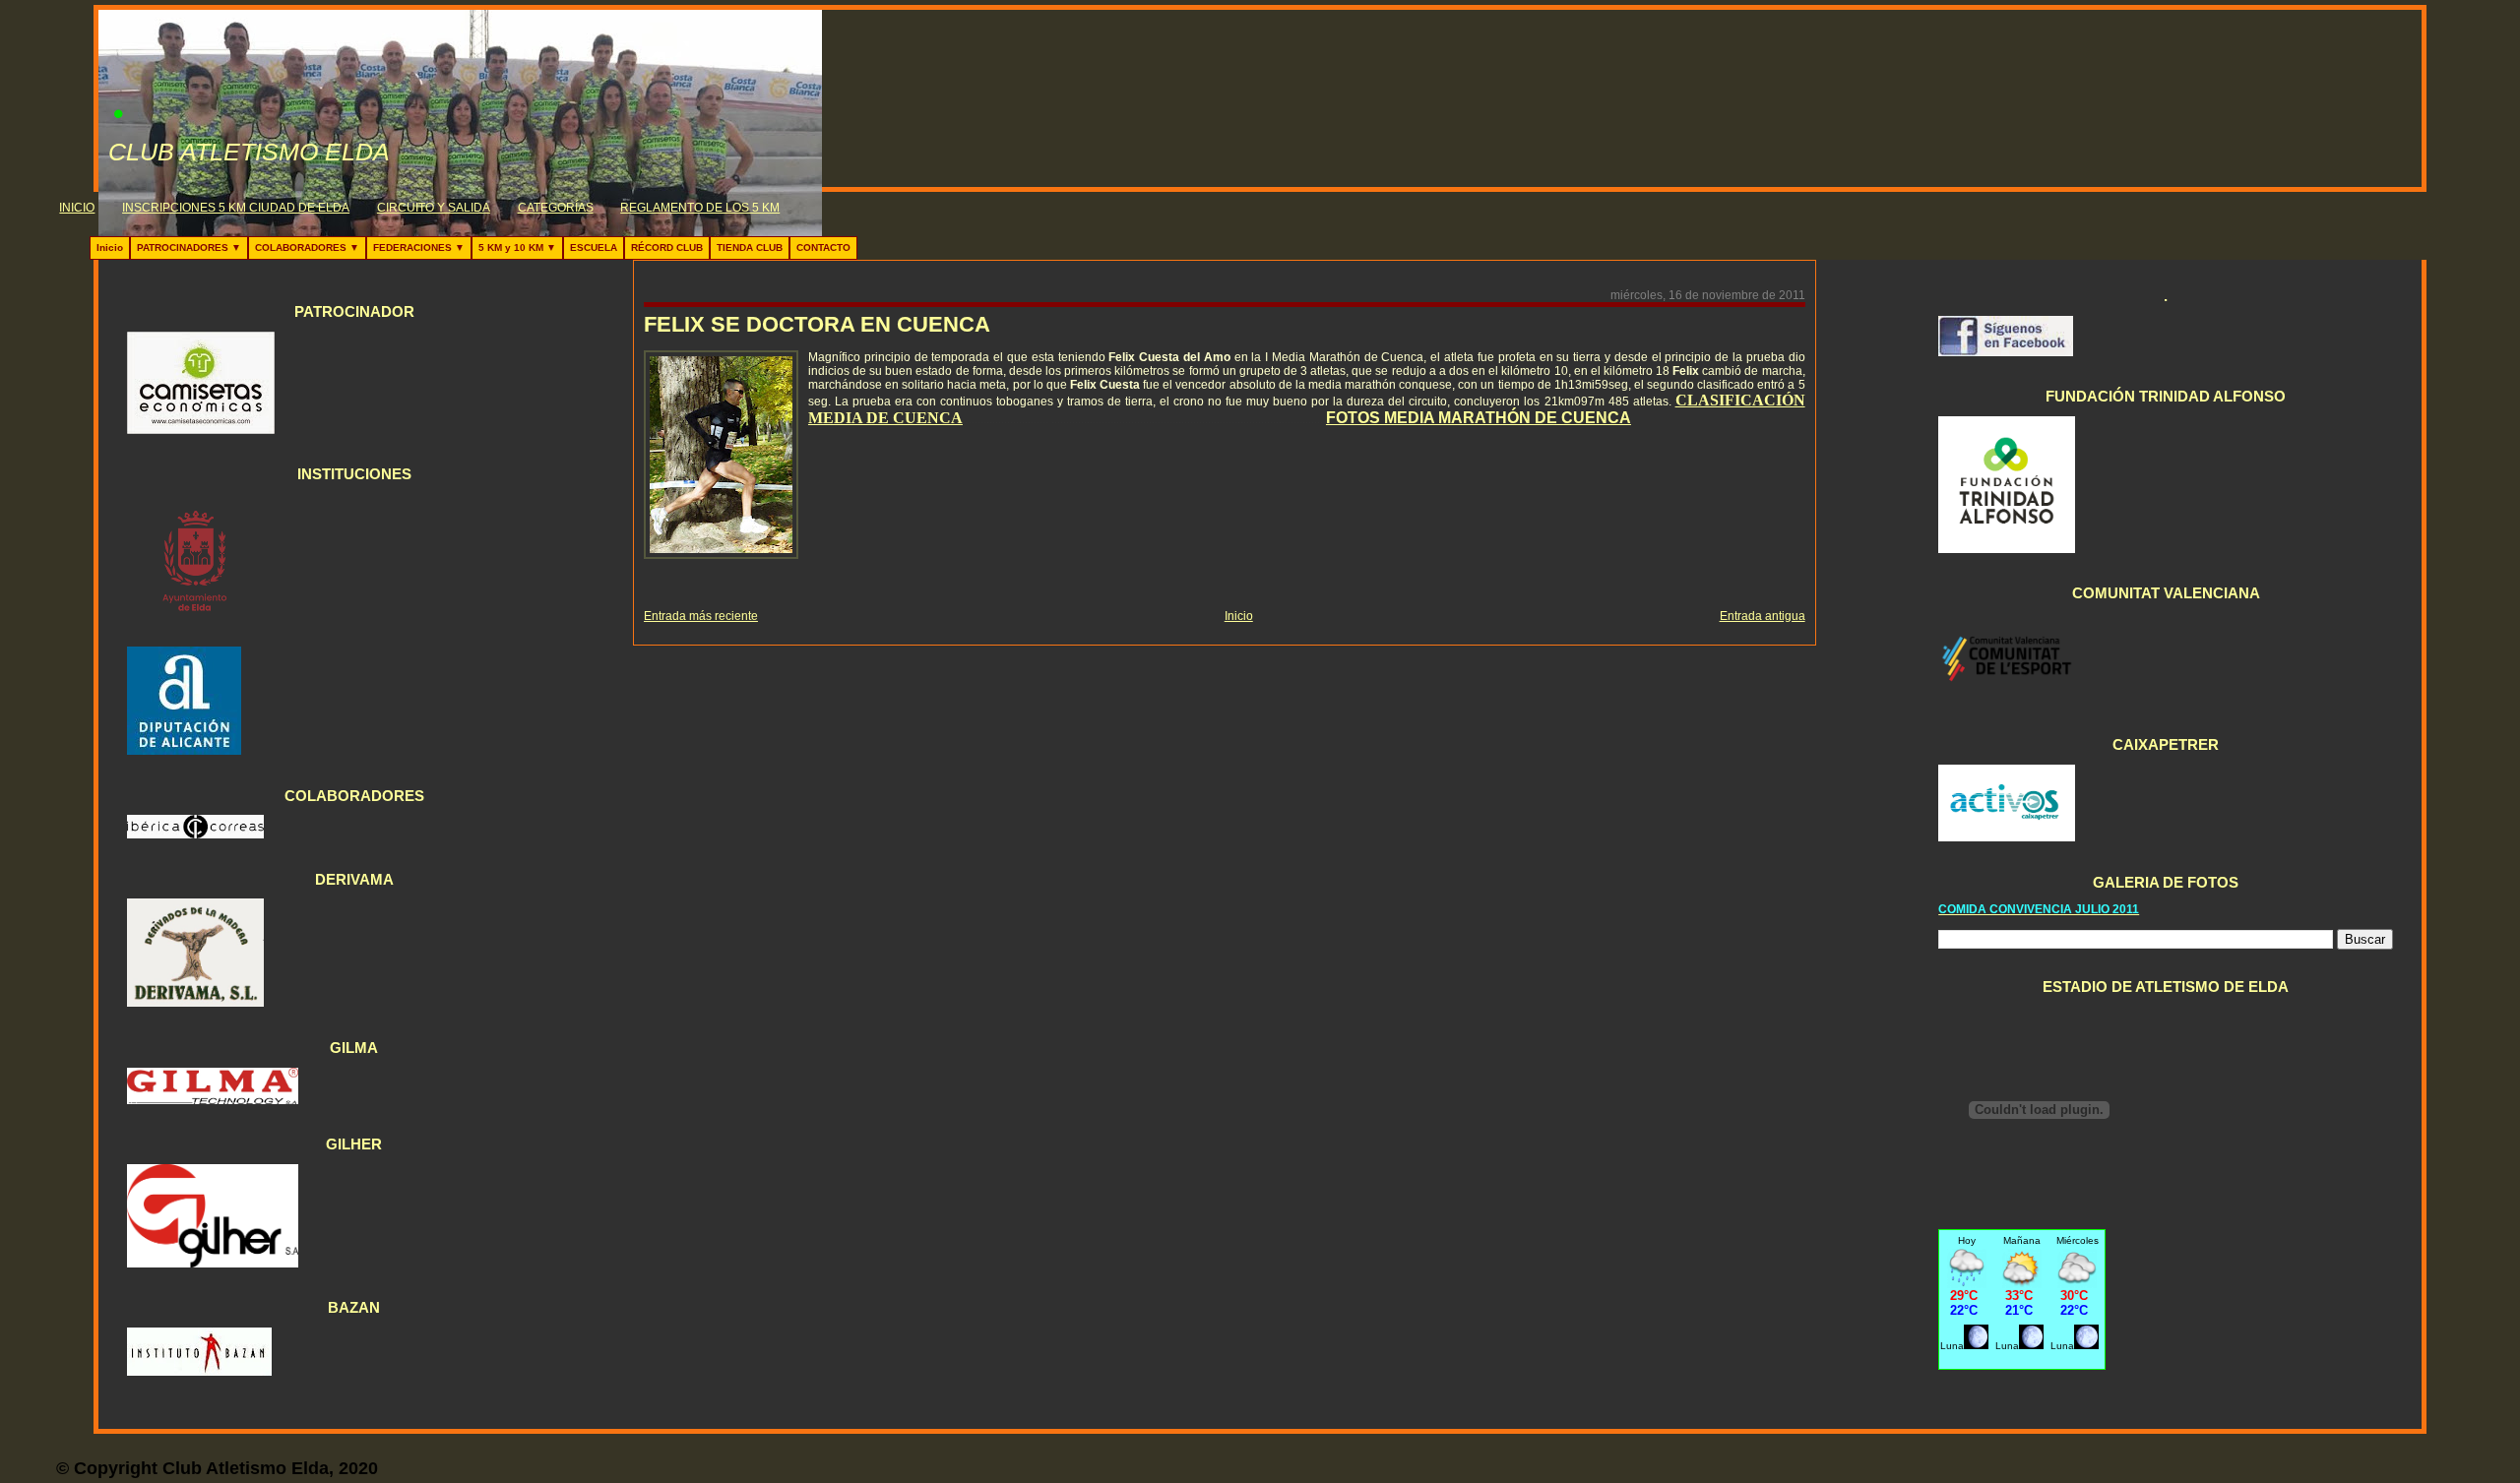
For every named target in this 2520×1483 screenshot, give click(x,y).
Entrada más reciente (701, 616)
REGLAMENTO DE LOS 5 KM (700, 208)
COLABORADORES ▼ (307, 247)
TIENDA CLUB (750, 247)
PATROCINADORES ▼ (189, 247)
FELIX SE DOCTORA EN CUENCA (817, 324)
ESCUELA (594, 247)
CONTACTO (823, 247)
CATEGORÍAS (556, 208)
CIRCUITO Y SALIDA (434, 208)
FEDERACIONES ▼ (419, 247)
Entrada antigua (1763, 616)
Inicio (110, 247)
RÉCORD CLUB (667, 247)
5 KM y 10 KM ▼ (517, 247)
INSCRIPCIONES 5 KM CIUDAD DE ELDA (236, 208)
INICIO (77, 208)
